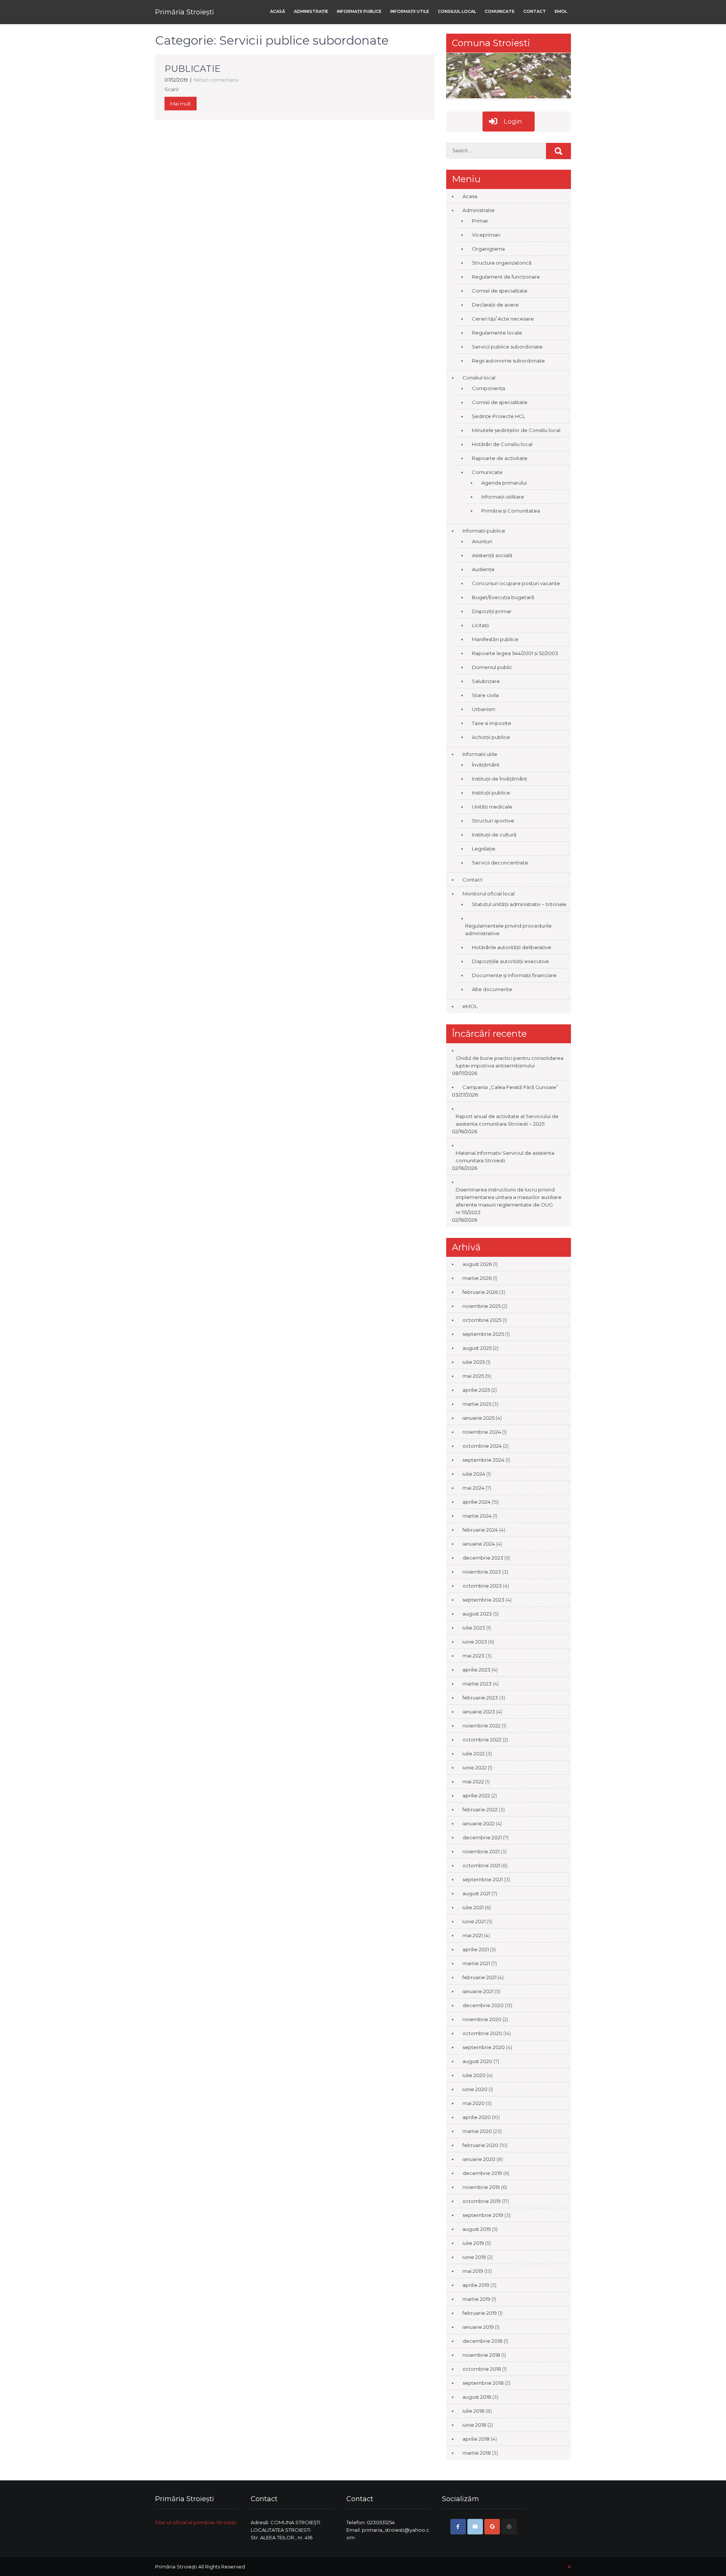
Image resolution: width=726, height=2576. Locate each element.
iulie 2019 (473, 2243)
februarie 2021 (479, 1977)
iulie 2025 (474, 1362)
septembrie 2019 (483, 2215)
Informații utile (410, 11)
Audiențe (483, 569)
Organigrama (488, 249)
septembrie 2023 (483, 1600)
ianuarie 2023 (479, 1712)
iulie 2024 (474, 1474)
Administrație (311, 11)
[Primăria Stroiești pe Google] (492, 2527)
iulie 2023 (474, 1628)
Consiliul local (457, 11)
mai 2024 (473, 1488)
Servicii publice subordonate (507, 347)
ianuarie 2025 (479, 1418)
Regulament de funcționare (506, 277)
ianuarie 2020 (479, 2159)
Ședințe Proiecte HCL (499, 416)
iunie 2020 (475, 2089)
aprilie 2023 (476, 1670)
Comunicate (500, 11)
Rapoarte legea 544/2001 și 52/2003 (515, 653)
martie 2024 (477, 1516)
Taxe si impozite (492, 723)
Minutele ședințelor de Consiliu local (516, 430)
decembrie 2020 (483, 2005)
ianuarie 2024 (479, 1544)
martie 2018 (477, 2453)
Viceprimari (486, 235)
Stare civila (485, 695)
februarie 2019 (480, 2313)
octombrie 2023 (482, 1586)
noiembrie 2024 (482, 1432)
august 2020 (477, 2061)
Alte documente (492, 989)
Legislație (484, 849)
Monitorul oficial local (489, 894)
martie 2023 (477, 1684)
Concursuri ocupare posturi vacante (516, 583)
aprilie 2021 (476, 1949)
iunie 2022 (475, 1767)
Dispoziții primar (492, 611)
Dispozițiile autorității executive (510, 961)
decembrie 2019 (482, 2173)
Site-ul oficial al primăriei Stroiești (196, 2522)
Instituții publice (491, 793)
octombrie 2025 (482, 1320)
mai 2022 (473, 1781)
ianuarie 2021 (478, 1991)
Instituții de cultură (494, 835)
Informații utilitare (503, 497)
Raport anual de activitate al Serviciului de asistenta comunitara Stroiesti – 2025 (507, 1120)
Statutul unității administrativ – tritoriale (519, 904)
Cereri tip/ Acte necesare (503, 319)
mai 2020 (474, 2103)
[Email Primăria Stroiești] (475, 2527)
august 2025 (477, 1348)
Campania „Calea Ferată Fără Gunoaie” (510, 1087)
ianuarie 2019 (478, 2327)
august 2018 (477, 2397)
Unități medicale (492, 807)
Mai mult (181, 104)
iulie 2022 (474, 1753)
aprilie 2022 (476, 1795)
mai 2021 (473, 1935)
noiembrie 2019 (481, 2187)
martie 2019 (476, 2299)
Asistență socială (492, 555)
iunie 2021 (474, 1921)
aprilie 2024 (476, 1502)
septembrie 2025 (483, 1334)
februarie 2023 (480, 1698)
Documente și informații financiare (514, 975)
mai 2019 (473, 2271)
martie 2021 (476, 1963)
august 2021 (476, 1893)
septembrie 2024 (483, 1460)
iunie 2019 (474, 2257)
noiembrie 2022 (482, 1726)
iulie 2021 (473, 1907)
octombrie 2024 (482, 1446)
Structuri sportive (493, 821)
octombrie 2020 (482, 2033)
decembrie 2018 (482, 2341)
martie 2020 (477, 2131)
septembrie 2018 (483, 2383)
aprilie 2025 (476, 1390)
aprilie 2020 (477, 2117)
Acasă (278, 11)
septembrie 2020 (484, 2047)
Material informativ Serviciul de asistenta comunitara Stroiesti (505, 1157)
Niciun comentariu (216, 80)
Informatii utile (480, 754)
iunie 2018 (474, 2425)
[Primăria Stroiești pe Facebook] (458, 2527)
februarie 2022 (480, 1809)
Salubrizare (486, 681)
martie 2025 (477, 1404)
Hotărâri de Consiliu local (502, 444)
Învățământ (486, 765)
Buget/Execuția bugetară (503, 597)
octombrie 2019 (482, 2201)
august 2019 (477, 2229)
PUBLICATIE (192, 69)
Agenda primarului (504, 483)
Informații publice (359, 11)
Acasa (470, 196)
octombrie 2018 (482, 2369)
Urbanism (484, 709)
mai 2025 (473, 1376)
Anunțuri (482, 541)
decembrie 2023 (483, 1558)
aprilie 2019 (476, 2285)
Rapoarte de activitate (500, 458)
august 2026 (477, 1264)
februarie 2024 (480, 1530)
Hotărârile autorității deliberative (512, 947)
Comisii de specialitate (500, 291)
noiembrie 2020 (482, 2019)
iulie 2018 (473, 2411)
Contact (535, 11)
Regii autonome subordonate (508, 361)
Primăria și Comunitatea (511, 511)
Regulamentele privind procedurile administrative (508, 929)
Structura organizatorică (502, 263)
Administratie (479, 210)
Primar (480, 221)
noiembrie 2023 (482, 1572)
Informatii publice (484, 531)
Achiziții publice (491, 737)
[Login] (509, 2527)
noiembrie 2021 (481, 1851)
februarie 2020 (480, 2145)
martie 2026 (477, 1278)
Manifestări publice (495, 639)
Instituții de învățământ (500, 779)
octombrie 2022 (482, 1740)
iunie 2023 (475, 1642)
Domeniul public (492, 667)
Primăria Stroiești (185, 12)
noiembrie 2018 (481, 2355)
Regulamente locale (497, 333)
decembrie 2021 (482, 1837)
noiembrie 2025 (482, 1306)
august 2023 (477, 1614)
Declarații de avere (495, 305)
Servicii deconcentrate (500, 863)
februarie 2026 (480, 1292)
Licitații (480, 625)
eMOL (561, 11)
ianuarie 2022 (479, 1823)
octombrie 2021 (481, 1865)
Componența (489, 388)
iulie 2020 (474, 2075)
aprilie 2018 (476, 2439)
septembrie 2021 (483, 1879)
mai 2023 (473, 1656)
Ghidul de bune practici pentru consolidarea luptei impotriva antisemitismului (510, 1062)
